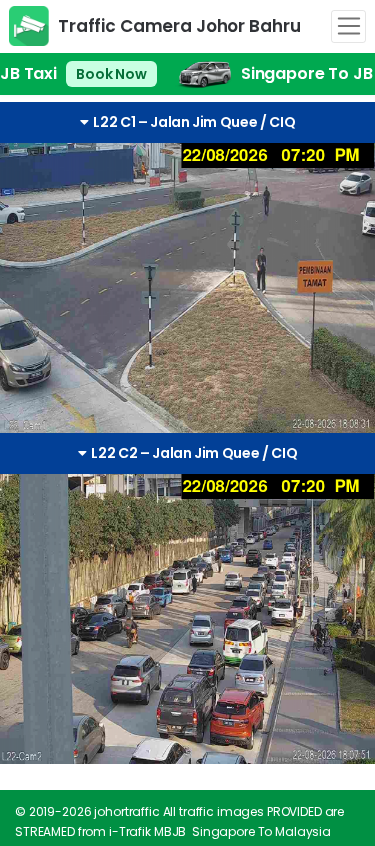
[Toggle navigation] (348, 27)
